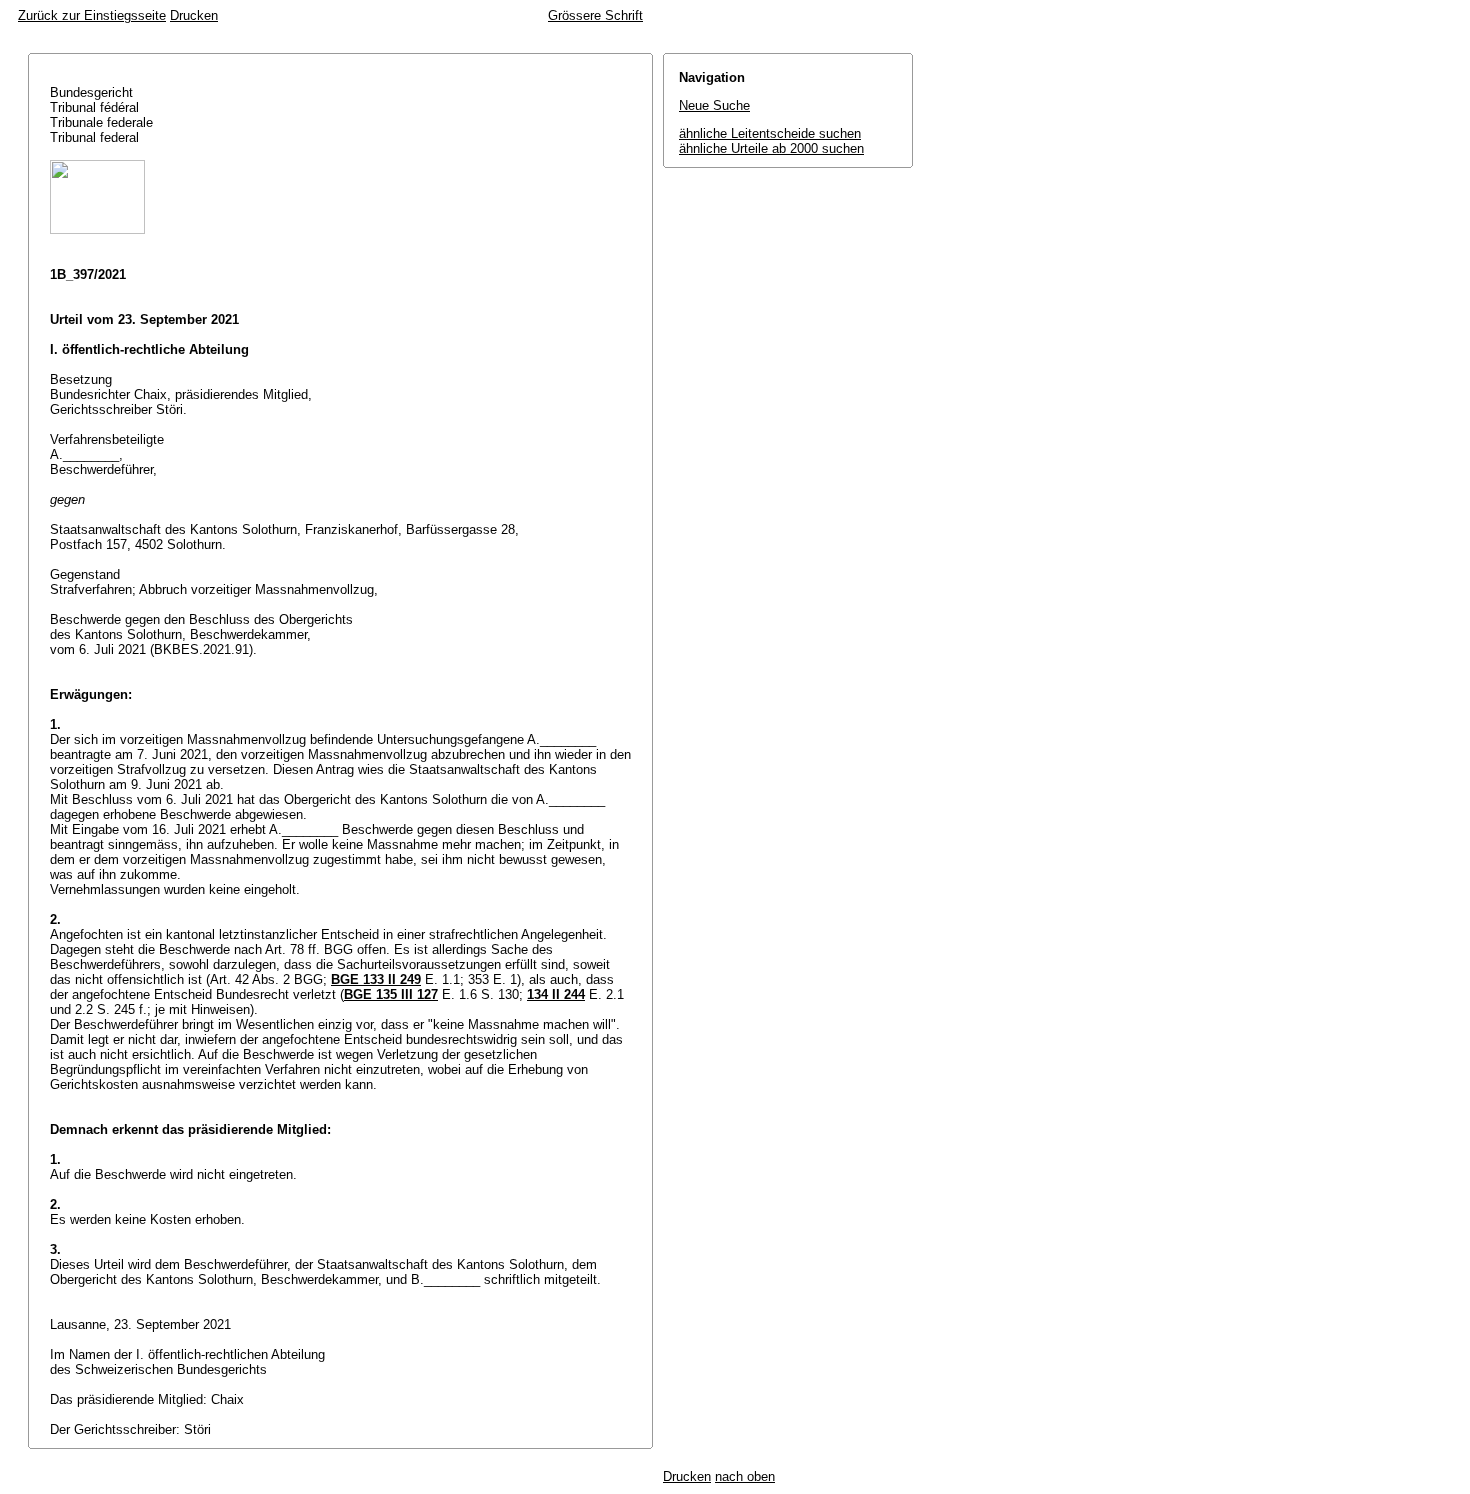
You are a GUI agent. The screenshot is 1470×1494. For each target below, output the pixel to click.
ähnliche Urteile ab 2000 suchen (771, 148)
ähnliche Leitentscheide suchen (770, 133)
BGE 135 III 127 (391, 994)
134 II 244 (556, 994)
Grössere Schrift (595, 15)
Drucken (194, 15)
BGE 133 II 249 (376, 979)
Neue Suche (714, 105)
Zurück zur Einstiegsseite (92, 15)
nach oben (745, 1476)
